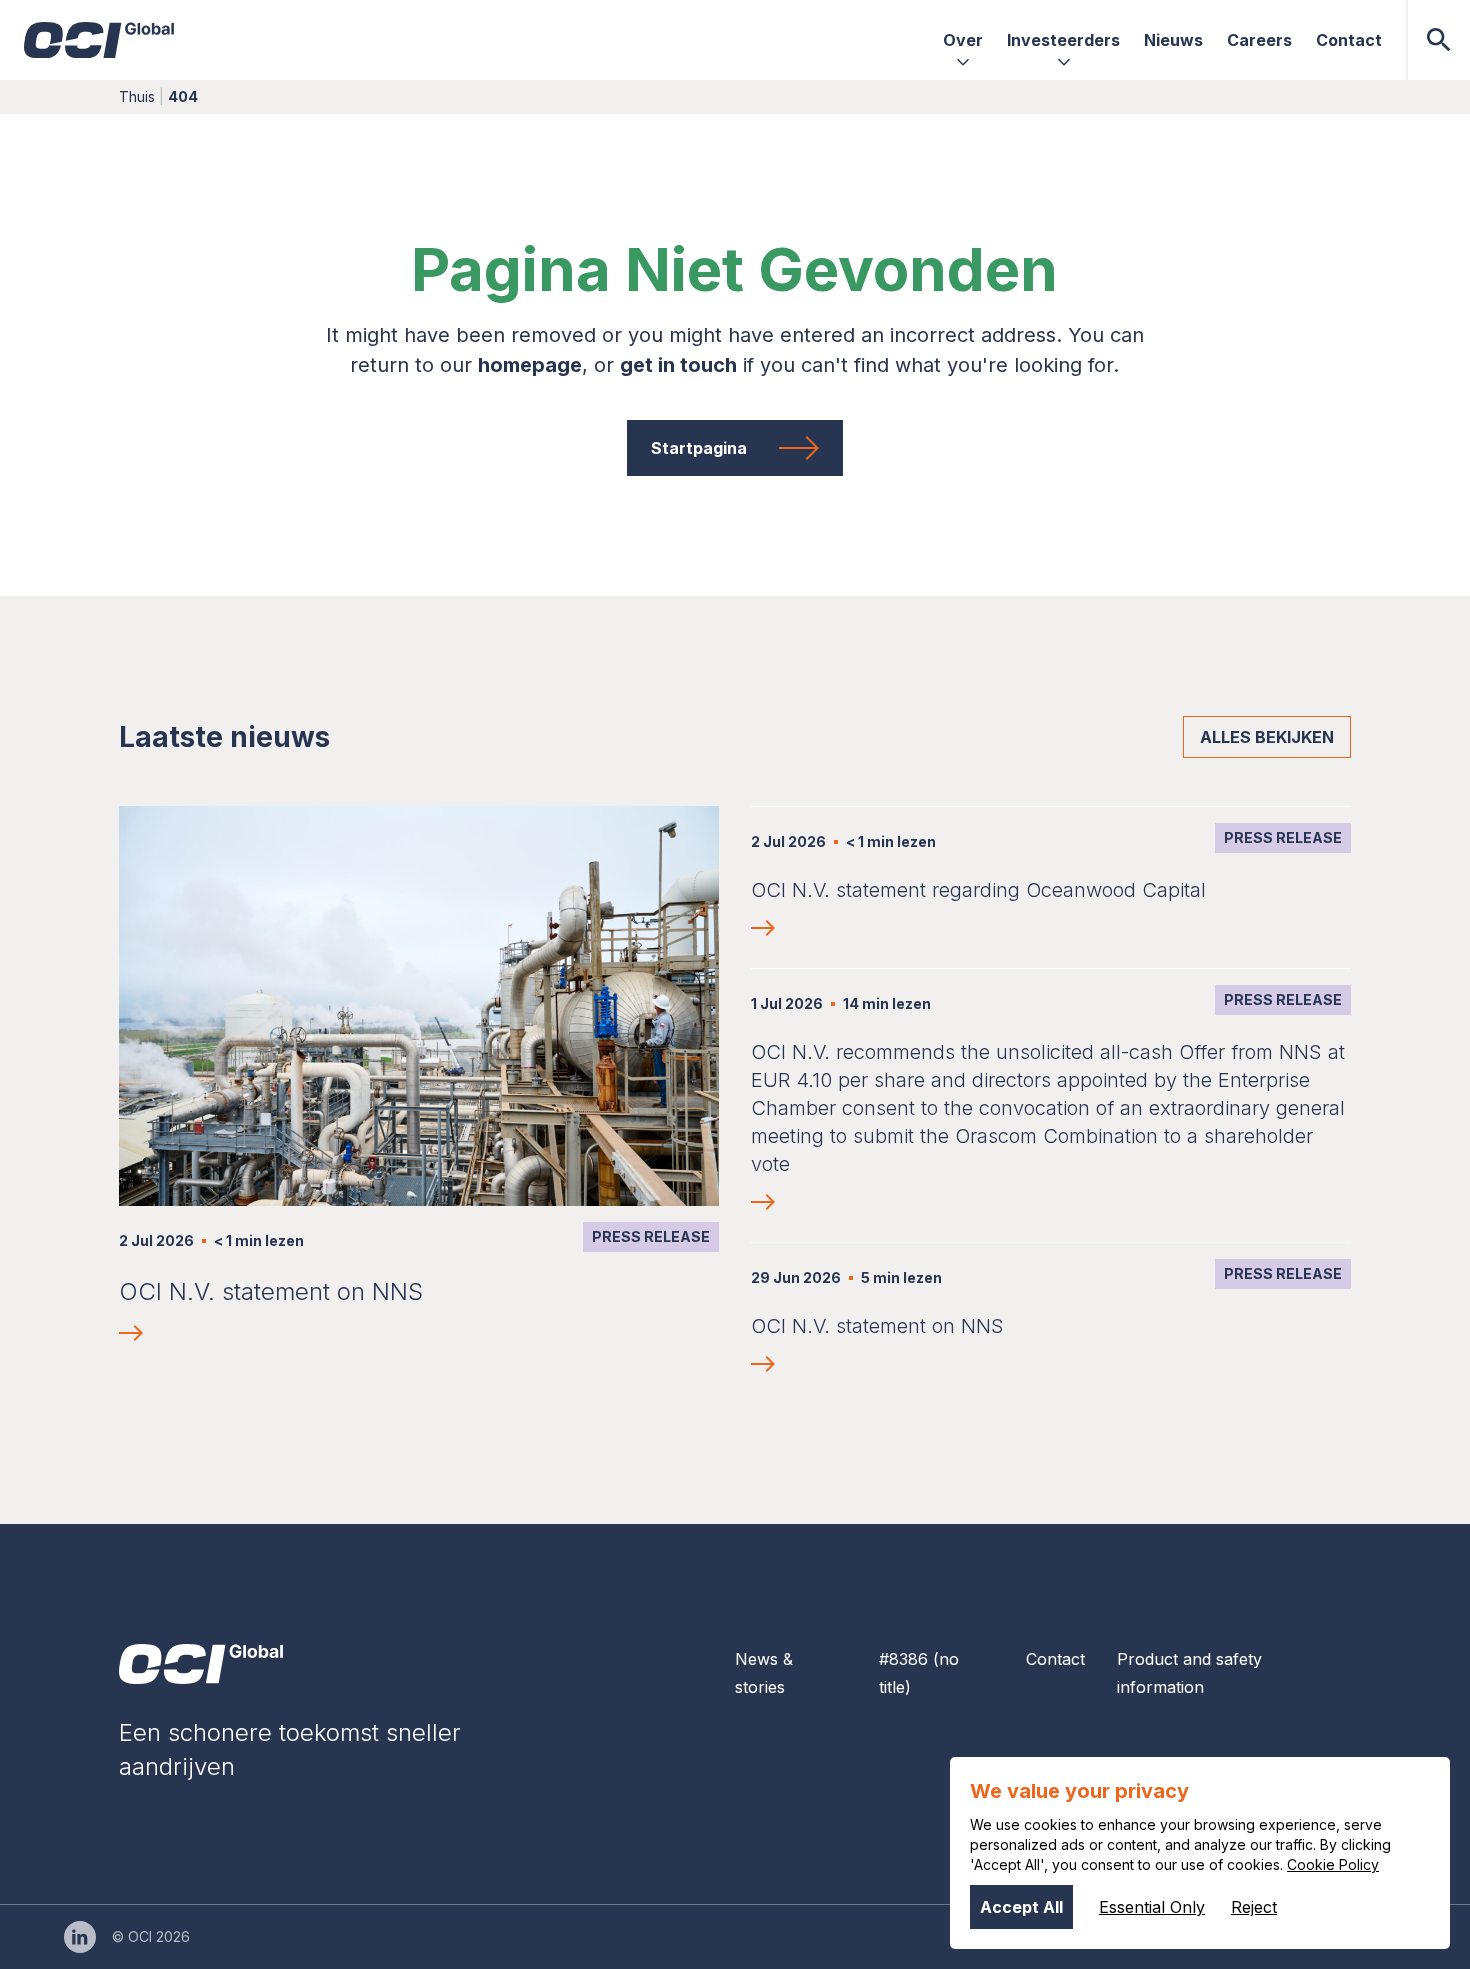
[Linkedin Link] (80, 1937)
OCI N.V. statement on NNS (271, 1291)
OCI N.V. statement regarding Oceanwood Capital (978, 890)
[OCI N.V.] (201, 1664)
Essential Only (1152, 1907)
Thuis (137, 96)
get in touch (678, 365)
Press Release (651, 1236)
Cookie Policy (1333, 1864)
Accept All (1021, 1907)
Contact (1055, 1659)
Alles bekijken (1267, 737)
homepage (530, 365)
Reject (1254, 1907)
